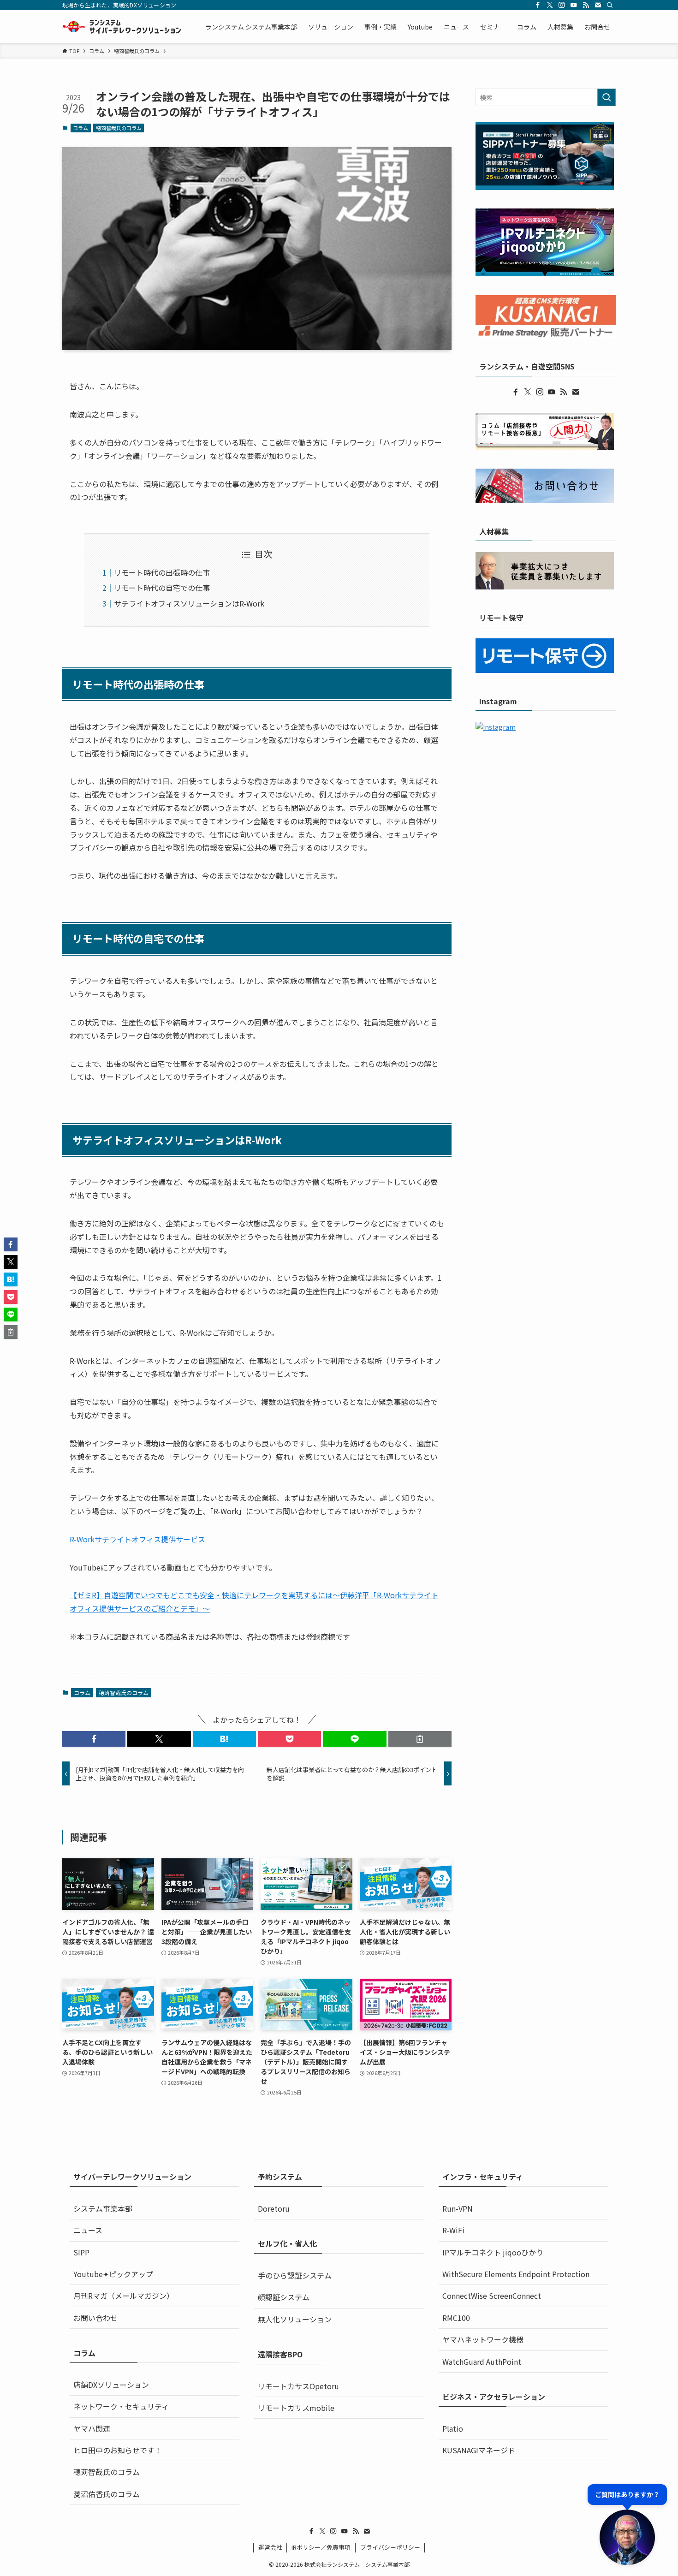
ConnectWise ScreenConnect (492, 2296)
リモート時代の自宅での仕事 (162, 588)
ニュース (88, 2230)
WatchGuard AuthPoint (482, 2362)
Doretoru (274, 2208)
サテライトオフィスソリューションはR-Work (189, 603)
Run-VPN (458, 2208)
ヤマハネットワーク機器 (483, 2339)
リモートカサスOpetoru (298, 2386)
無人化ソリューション (295, 2319)
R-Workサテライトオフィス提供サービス (137, 1539)
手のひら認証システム (295, 2275)
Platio (453, 2428)
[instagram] (562, 5)
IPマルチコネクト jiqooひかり (493, 2252)
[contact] (598, 5)
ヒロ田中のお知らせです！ (118, 2450)
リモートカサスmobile (296, 2408)
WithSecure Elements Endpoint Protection (516, 2274)
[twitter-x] (550, 5)
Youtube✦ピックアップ (113, 2274)
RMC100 (456, 2318)
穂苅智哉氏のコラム (119, 128)
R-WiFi (453, 2230)
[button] (94, 1739)
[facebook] (538, 5)
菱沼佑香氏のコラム (107, 2494)
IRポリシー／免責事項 (321, 2547)
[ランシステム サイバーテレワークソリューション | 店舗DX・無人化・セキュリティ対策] (122, 27)
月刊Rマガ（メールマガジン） (124, 2296)
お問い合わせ (95, 2318)
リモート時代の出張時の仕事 (162, 572)
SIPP (81, 2252)
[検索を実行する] (607, 97)
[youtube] (574, 5)
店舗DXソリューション (111, 2385)
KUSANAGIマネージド (479, 2450)
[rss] (586, 5)
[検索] (610, 5)
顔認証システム (284, 2297)
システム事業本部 (103, 2208)
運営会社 (270, 2547)
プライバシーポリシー (390, 2547)
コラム (80, 128)
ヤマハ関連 (92, 2428)
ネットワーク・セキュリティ (121, 2406)
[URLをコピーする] (420, 1739)
